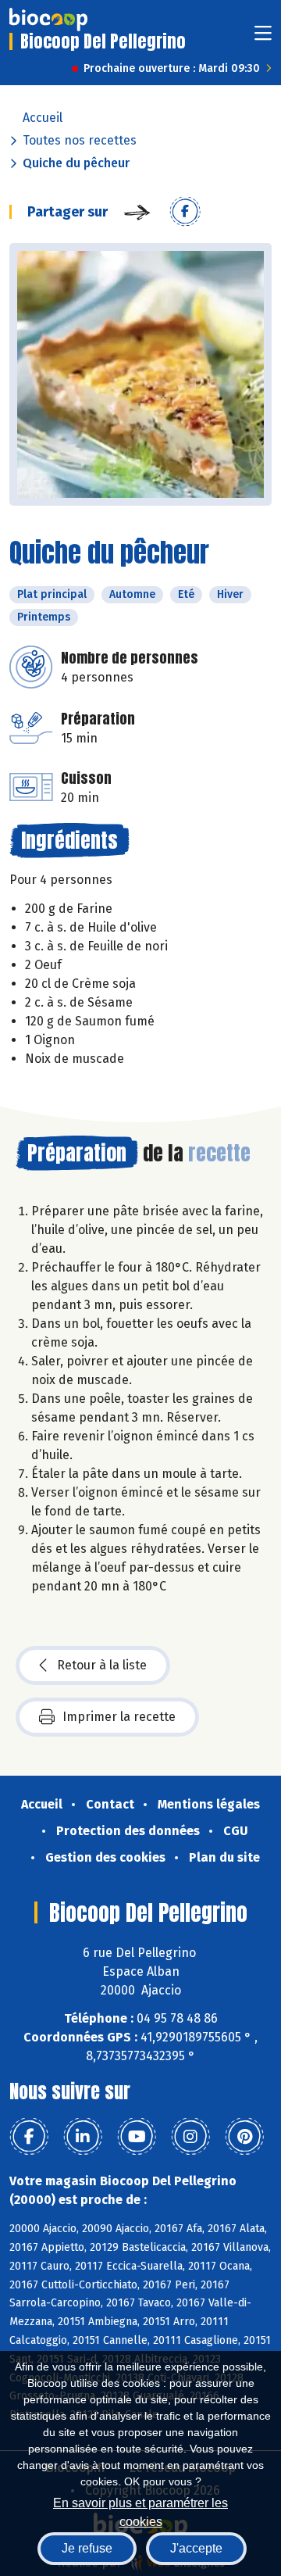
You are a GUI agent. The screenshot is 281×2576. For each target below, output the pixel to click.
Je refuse (87, 2548)
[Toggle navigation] (263, 38)
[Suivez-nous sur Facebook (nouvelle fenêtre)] (29, 2137)
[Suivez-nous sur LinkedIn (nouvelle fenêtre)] (83, 2137)
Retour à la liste (102, 1665)
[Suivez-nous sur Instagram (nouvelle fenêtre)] (190, 2137)
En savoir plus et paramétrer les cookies (140, 2511)
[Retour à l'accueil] (48, 20)
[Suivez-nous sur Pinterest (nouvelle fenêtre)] (244, 2137)
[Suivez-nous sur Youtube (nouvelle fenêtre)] (137, 2137)
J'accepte (196, 2548)
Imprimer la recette (119, 1717)
